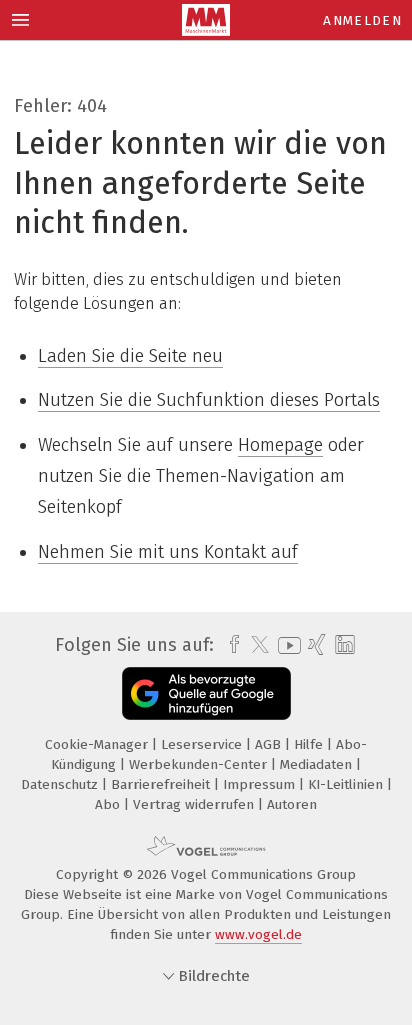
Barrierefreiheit (162, 784)
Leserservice (203, 744)
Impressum (261, 784)
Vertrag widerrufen (195, 804)
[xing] (314, 645)
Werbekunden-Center (200, 764)
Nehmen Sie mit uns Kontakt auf (168, 552)
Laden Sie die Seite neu (130, 356)
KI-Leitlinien (347, 784)
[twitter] (255, 645)
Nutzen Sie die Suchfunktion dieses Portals (209, 400)
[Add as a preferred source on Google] (206, 693)
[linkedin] (342, 645)
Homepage (280, 445)
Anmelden (362, 20)
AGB (270, 744)
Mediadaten (318, 764)
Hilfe (310, 744)
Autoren (292, 804)
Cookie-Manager (98, 744)
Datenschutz (61, 784)
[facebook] (229, 645)
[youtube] (286, 645)
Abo (109, 804)
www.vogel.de (258, 934)
